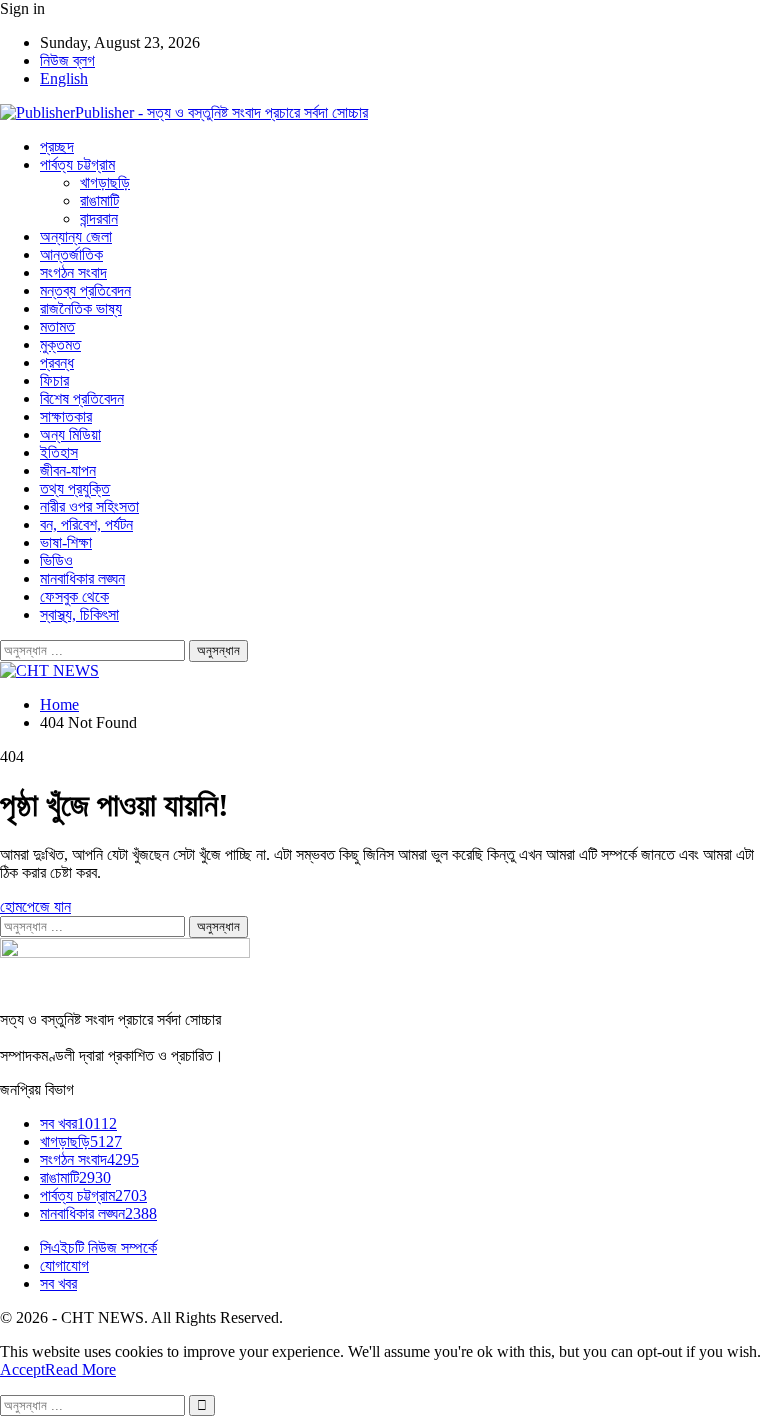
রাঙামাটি (99, 200)
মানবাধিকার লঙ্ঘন (82, 578)
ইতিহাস (59, 452)
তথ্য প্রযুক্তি (75, 488)
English (64, 78)
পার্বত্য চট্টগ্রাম (77, 164)
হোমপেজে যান (35, 906)
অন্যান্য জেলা (76, 236)
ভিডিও (56, 560)
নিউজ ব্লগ (67, 60)
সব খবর (78, 1123)
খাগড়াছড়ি (105, 182)
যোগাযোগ (64, 1265)
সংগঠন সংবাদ (73, 272)
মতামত (57, 326)
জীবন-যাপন (68, 470)
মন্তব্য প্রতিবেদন (85, 290)
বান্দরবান (99, 218)
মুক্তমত (60, 344)
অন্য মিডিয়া (70, 434)
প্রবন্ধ (57, 362)
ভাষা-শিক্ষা (66, 542)
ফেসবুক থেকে (74, 596)
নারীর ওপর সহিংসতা (89, 506)
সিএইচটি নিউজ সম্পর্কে (98, 1247)
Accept (22, 1369)
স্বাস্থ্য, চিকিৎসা (79, 614)
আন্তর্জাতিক (71, 254)
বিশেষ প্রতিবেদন (82, 398)
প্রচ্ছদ (57, 146)
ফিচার (54, 380)
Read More (80, 1369)
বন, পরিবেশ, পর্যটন (86, 524)
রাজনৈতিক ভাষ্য (81, 308)
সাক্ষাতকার (66, 416)
